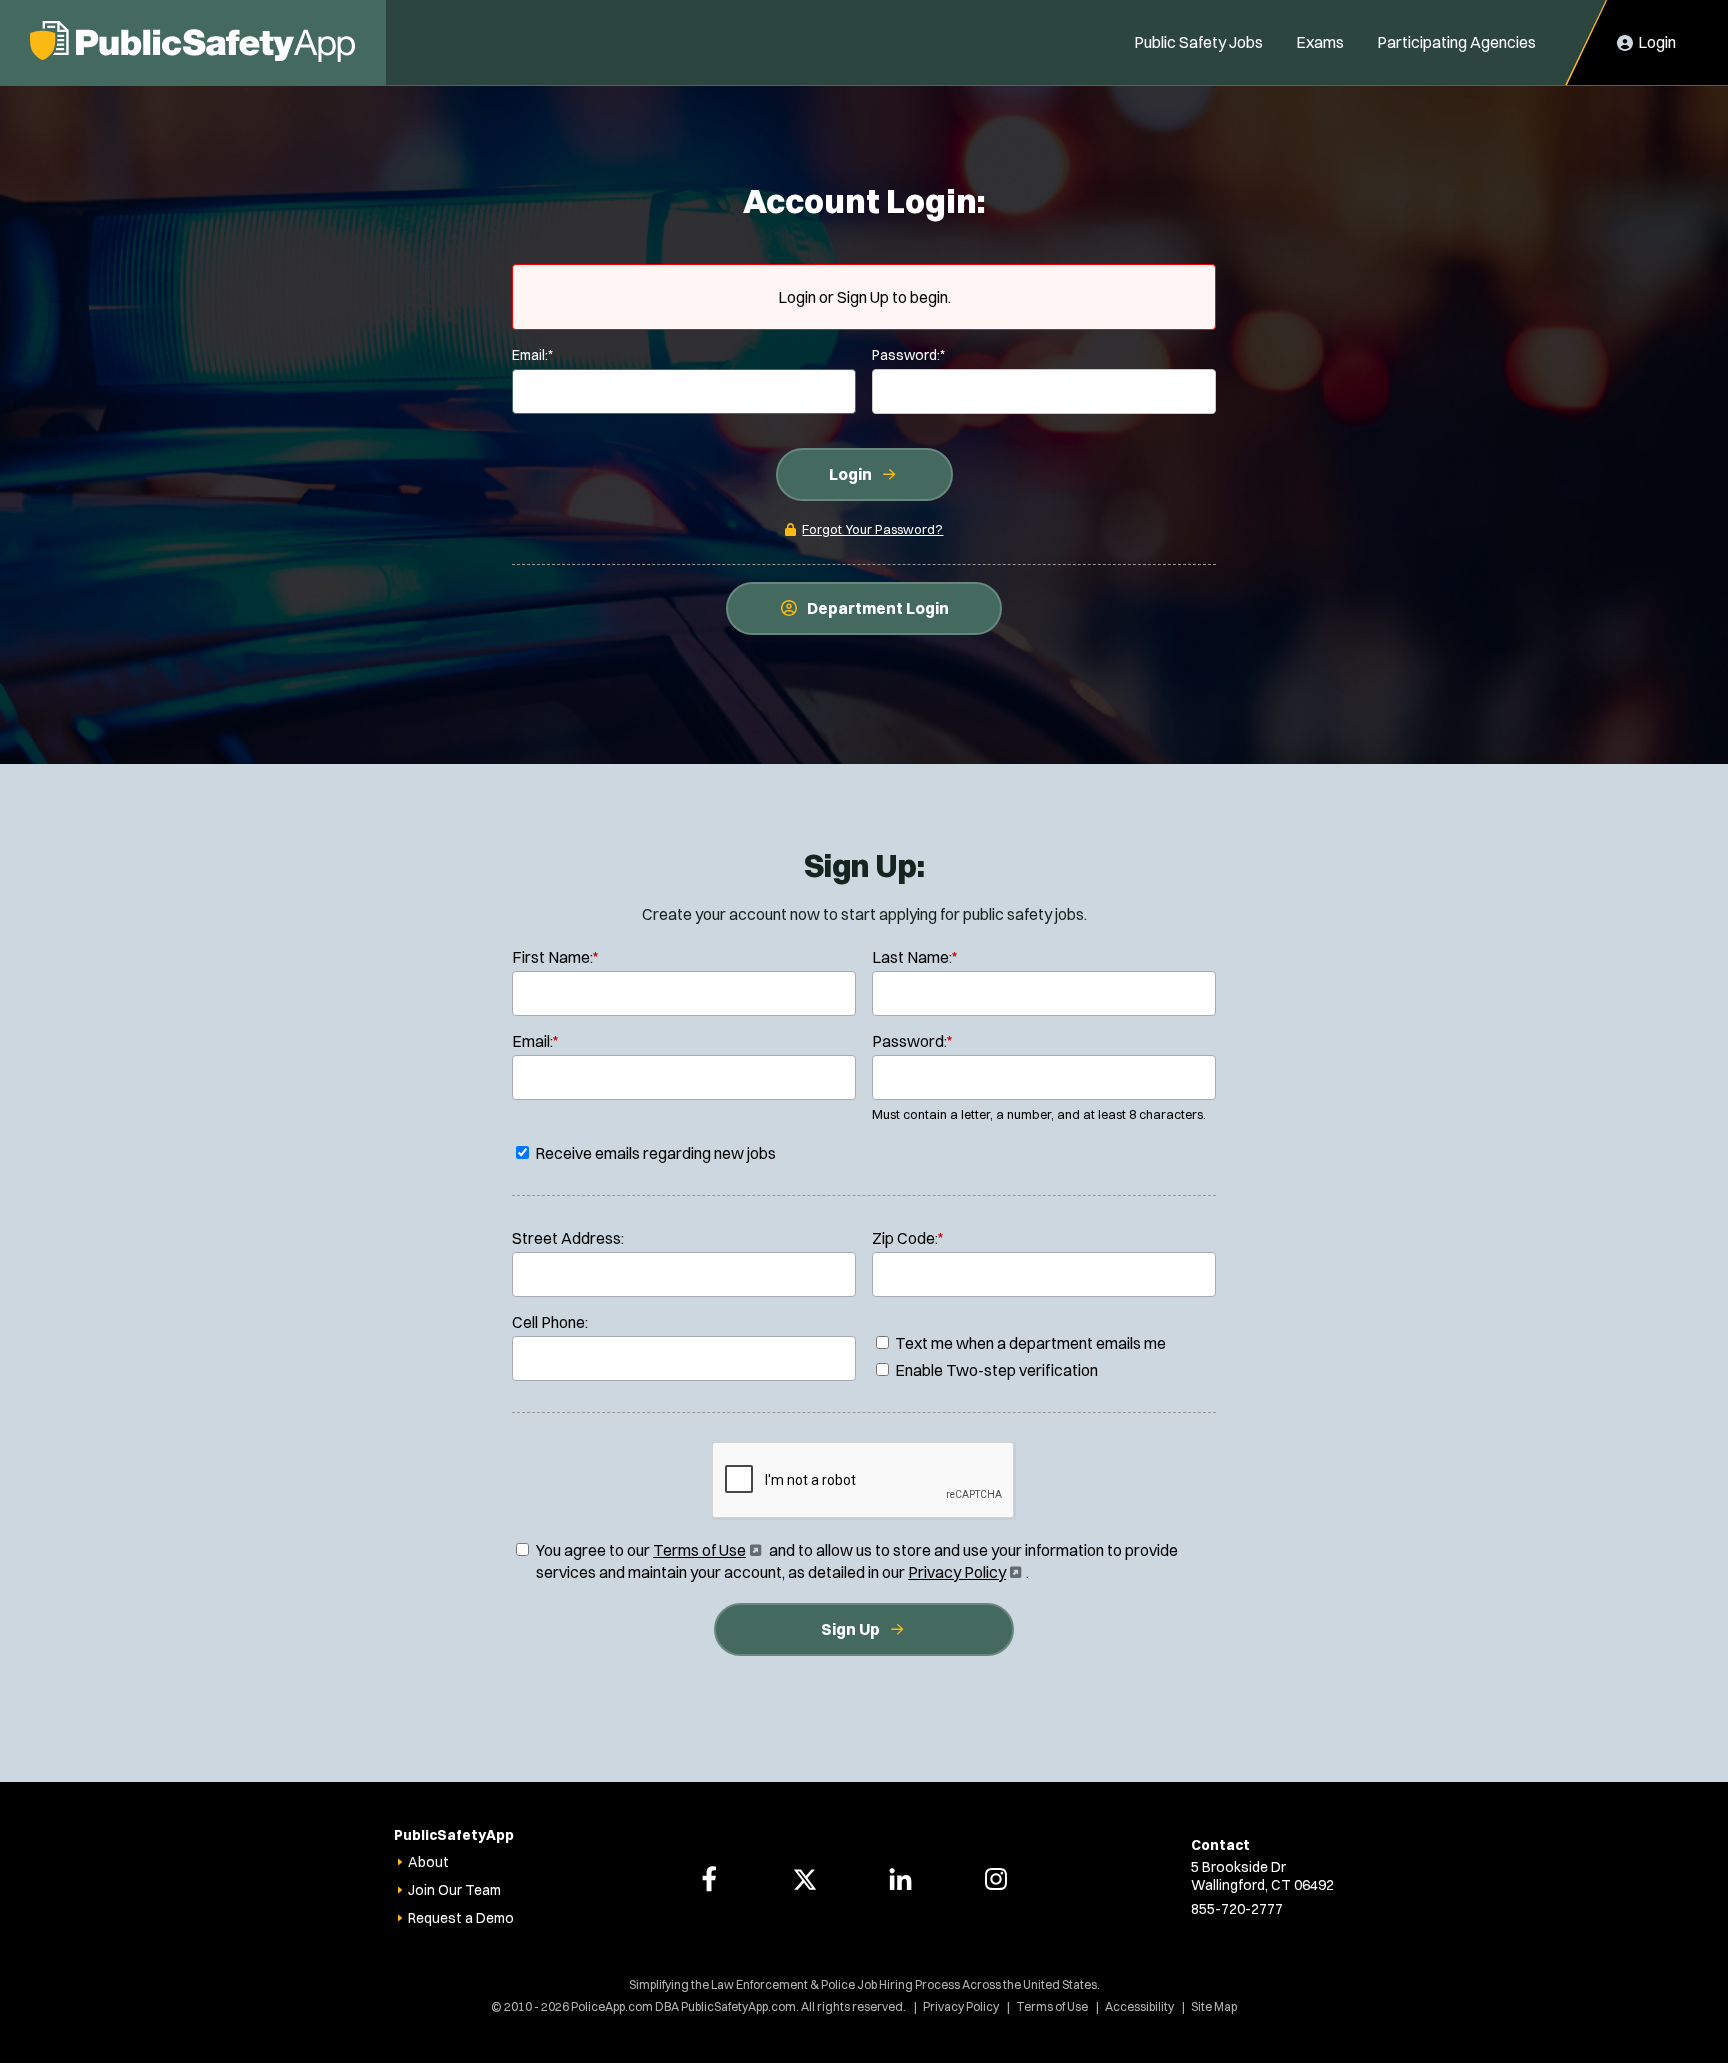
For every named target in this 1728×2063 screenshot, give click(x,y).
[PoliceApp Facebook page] (709, 1879)
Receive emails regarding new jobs (654, 1153)
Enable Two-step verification (995, 1370)
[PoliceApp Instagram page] (996, 1879)
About (428, 1862)
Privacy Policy (963, 1572)
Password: (908, 355)
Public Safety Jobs (1198, 42)
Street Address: (568, 1238)
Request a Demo (461, 1918)
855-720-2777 (1237, 1909)
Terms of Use (705, 1550)
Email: (532, 355)
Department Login (878, 608)
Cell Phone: (550, 1322)
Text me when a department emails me (1029, 1343)
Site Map (1214, 2006)
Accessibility (1139, 2006)
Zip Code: (908, 1238)
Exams (1320, 42)
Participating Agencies (1456, 42)
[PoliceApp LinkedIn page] (900, 1879)
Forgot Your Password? (872, 529)
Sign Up (850, 1629)
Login (850, 474)
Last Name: (915, 957)
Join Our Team (454, 1890)
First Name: (555, 957)
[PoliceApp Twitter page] (805, 1879)
